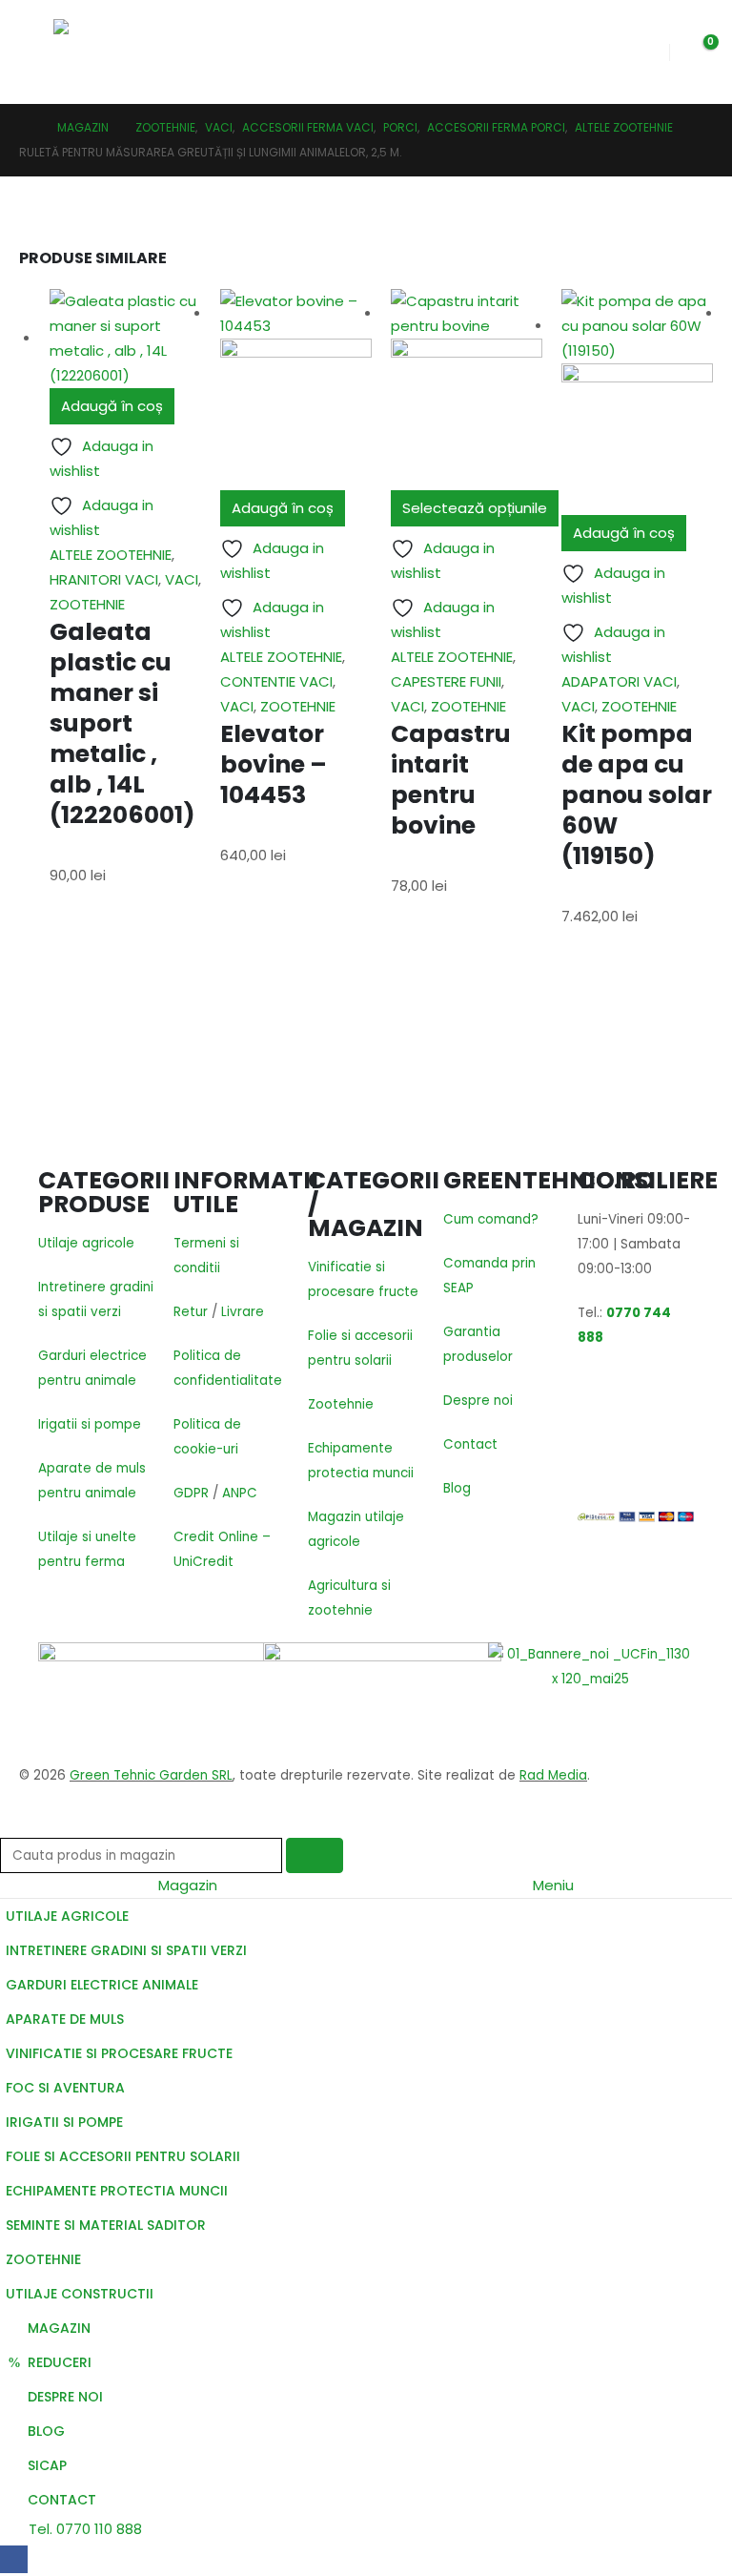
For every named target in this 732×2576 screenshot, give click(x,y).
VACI (182, 579)
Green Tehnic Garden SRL (151, 1775)
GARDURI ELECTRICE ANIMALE (102, 1985)
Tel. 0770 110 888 (83, 2529)
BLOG (46, 2431)
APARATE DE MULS (65, 2019)
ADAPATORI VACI (619, 681)
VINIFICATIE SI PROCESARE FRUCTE (119, 2053)
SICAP (47, 2465)
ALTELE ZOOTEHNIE (111, 555)
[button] (36, 52)
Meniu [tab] (553, 1885)
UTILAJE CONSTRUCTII (80, 2294)
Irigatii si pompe (90, 1424)
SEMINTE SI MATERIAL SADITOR (106, 2225)
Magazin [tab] (188, 1885)
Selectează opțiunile (475, 508)
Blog (457, 1488)
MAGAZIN (59, 2328)
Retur (191, 1312)
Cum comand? (491, 1219)
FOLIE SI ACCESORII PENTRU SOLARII (123, 2156)
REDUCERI (60, 2362)
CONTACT (62, 2500)
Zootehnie (341, 1404)
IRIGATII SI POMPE (64, 2122)
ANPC (240, 1493)
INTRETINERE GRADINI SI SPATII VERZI (126, 1950)
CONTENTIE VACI (276, 681)
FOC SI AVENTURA (65, 2088)
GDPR (191, 1493)
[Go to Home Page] (25, 128)
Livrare (243, 1312)
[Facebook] (14, 2559)
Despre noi (478, 1401)
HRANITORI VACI (104, 579)
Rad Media (553, 1775)
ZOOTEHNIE (87, 604)
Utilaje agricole (86, 1243)
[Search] (315, 1855)
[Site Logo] (113, 52)
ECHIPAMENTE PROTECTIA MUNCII (117, 2191)
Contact (470, 1444)
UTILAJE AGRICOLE (67, 1916)
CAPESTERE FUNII (446, 681)
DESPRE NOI (65, 2397)
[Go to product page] (125, 339)
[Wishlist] (640, 52)
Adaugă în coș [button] (112, 406)
